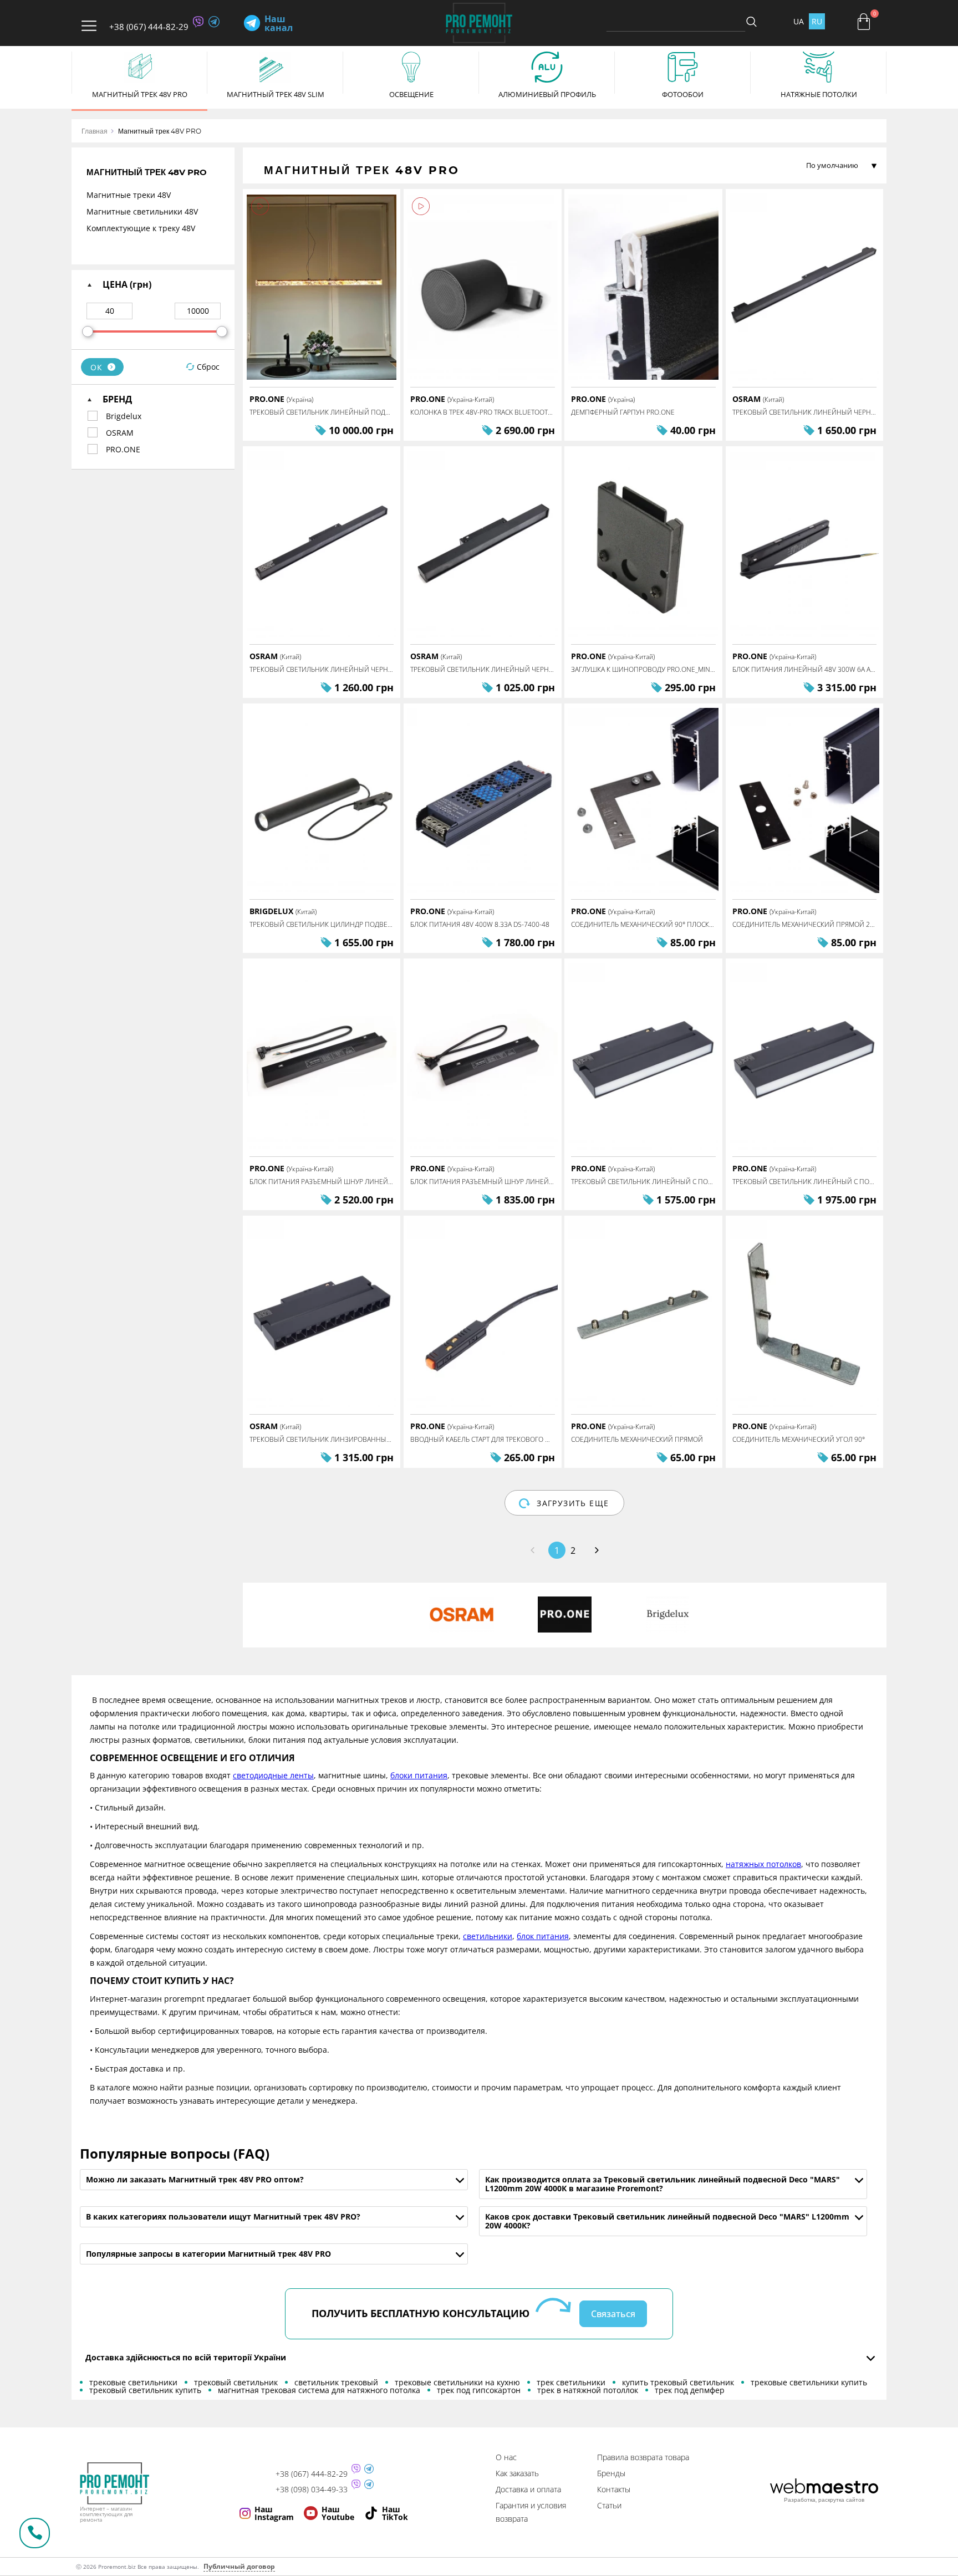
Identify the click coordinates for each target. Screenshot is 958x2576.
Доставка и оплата (528, 2489)
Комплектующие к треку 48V (141, 228)
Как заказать (517, 2473)
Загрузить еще (573, 1503)
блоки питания (419, 1775)
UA (799, 21)
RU (817, 21)
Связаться (613, 2314)
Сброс (208, 367)
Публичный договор (239, 2566)
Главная (95, 131)
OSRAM (120, 433)
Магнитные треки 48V (129, 195)
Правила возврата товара (643, 2457)
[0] (864, 22)
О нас (506, 2457)
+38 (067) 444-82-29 (149, 27)
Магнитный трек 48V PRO (160, 131)
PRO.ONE (123, 449)
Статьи (609, 2505)
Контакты (614, 2489)
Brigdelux (124, 416)
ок (97, 367)
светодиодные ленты (273, 1775)
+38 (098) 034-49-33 (312, 2490)
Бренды (611, 2473)
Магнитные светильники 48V (142, 211)
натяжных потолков (763, 1864)
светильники (488, 1936)
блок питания (543, 1936)
